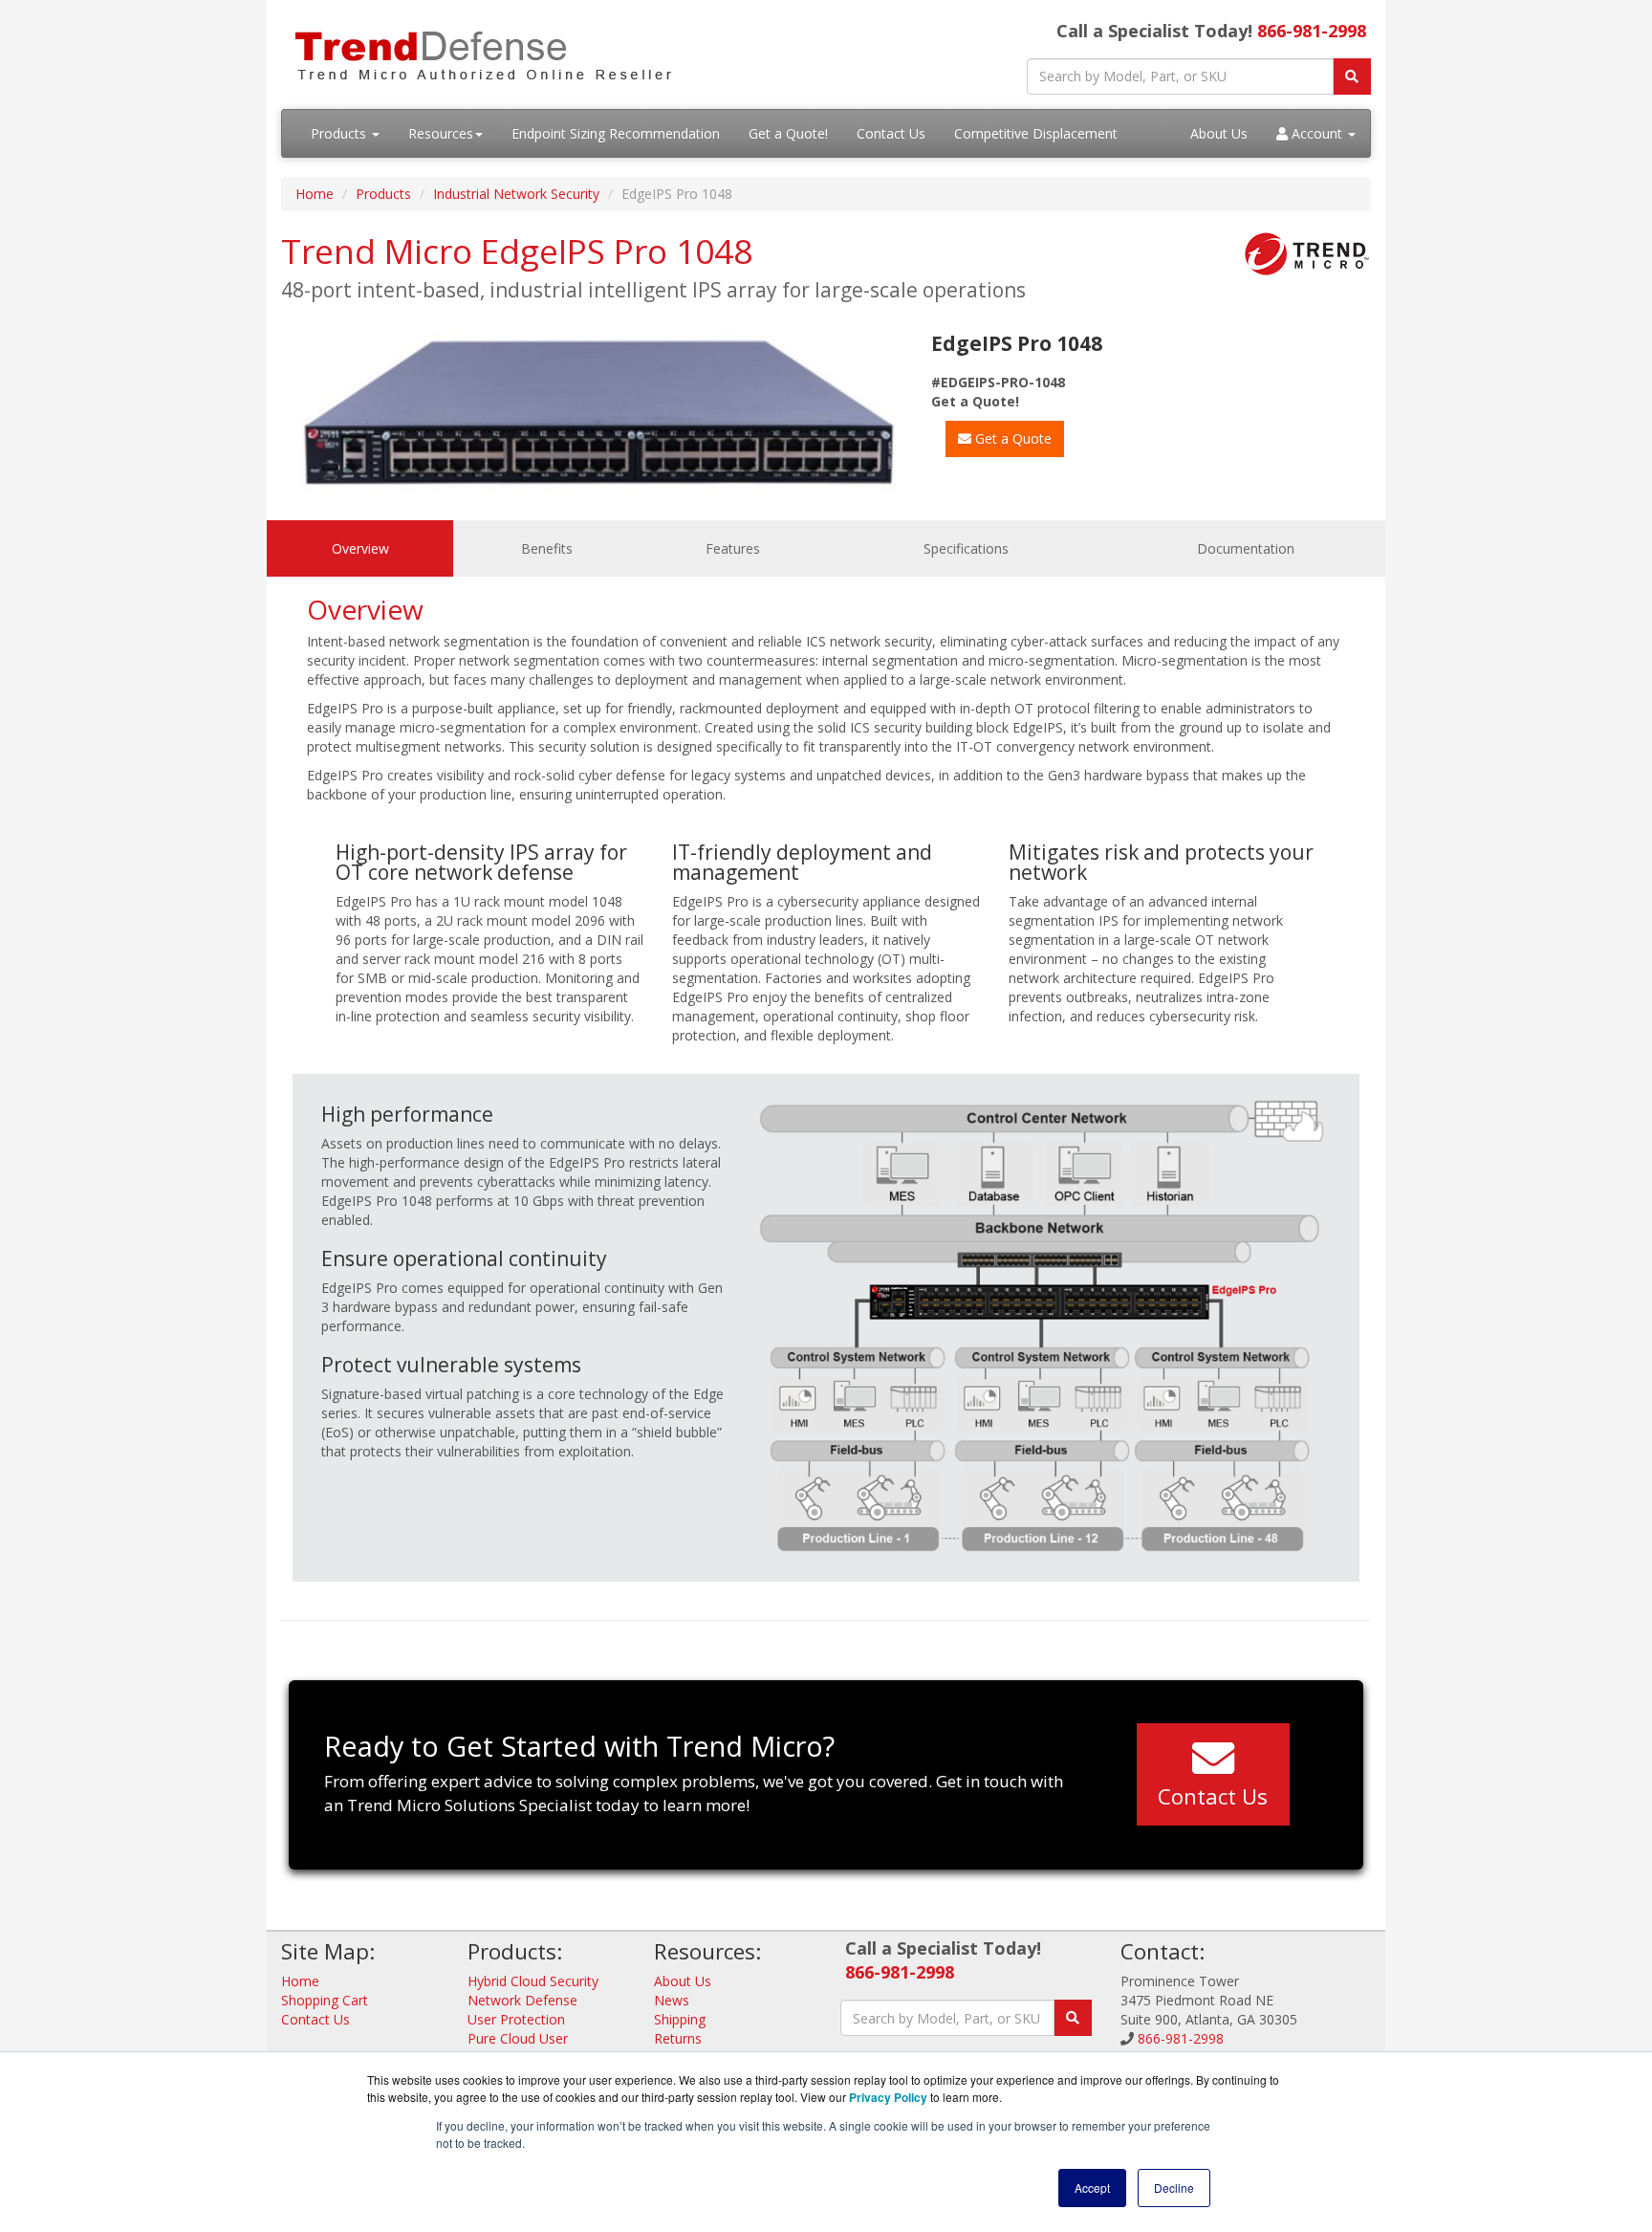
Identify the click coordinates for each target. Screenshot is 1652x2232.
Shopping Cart (325, 2000)
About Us (1219, 133)
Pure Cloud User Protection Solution (527, 2048)
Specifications (966, 548)
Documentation (1246, 548)
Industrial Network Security (516, 194)
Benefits (547, 548)
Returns (678, 2038)
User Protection (516, 2019)
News (672, 2000)
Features (733, 548)
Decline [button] (1174, 2188)
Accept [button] (1092, 2188)
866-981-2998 (1312, 31)
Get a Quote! (788, 133)
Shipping (680, 2019)
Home (315, 194)
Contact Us (891, 133)
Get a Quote (1011, 438)
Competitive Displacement (1036, 133)
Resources (441, 133)
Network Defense (522, 2000)
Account (1317, 133)
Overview (360, 548)
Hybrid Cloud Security (533, 1981)
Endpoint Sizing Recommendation (616, 133)
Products (340, 133)
